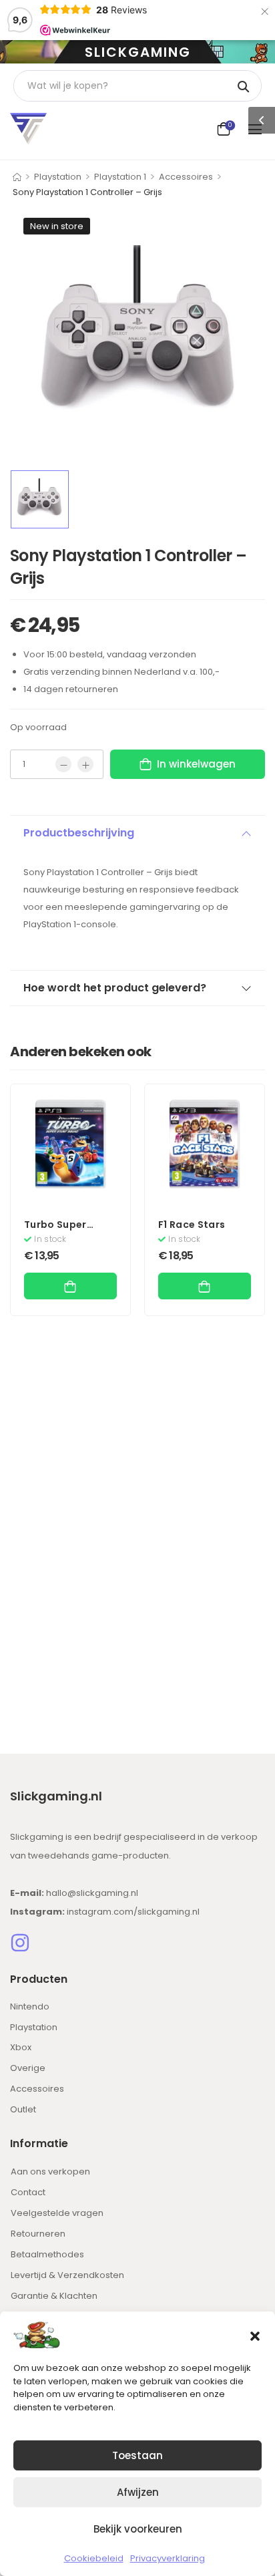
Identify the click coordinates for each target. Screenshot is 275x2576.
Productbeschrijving (79, 833)
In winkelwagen (196, 764)
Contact (28, 2192)
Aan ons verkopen (50, 2171)
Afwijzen (138, 2492)
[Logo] (28, 129)
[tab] (137, 833)
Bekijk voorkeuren (138, 2529)
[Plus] (85, 764)
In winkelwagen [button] (70, 1286)
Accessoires (186, 177)
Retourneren (38, 2234)
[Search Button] (245, 86)
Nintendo (30, 2006)
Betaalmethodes (47, 2254)
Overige (28, 2068)
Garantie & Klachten (54, 2296)
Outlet (23, 2109)
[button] (255, 2335)
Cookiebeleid (94, 2558)
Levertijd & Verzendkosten (67, 2275)
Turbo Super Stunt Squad (56, 1231)
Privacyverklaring (168, 2558)
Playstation (58, 177)
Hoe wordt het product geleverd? (115, 988)
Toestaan (137, 2455)
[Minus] (63, 764)
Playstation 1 (120, 177)
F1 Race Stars (192, 1225)
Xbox (21, 2047)
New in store (57, 226)
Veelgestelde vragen (57, 2213)
